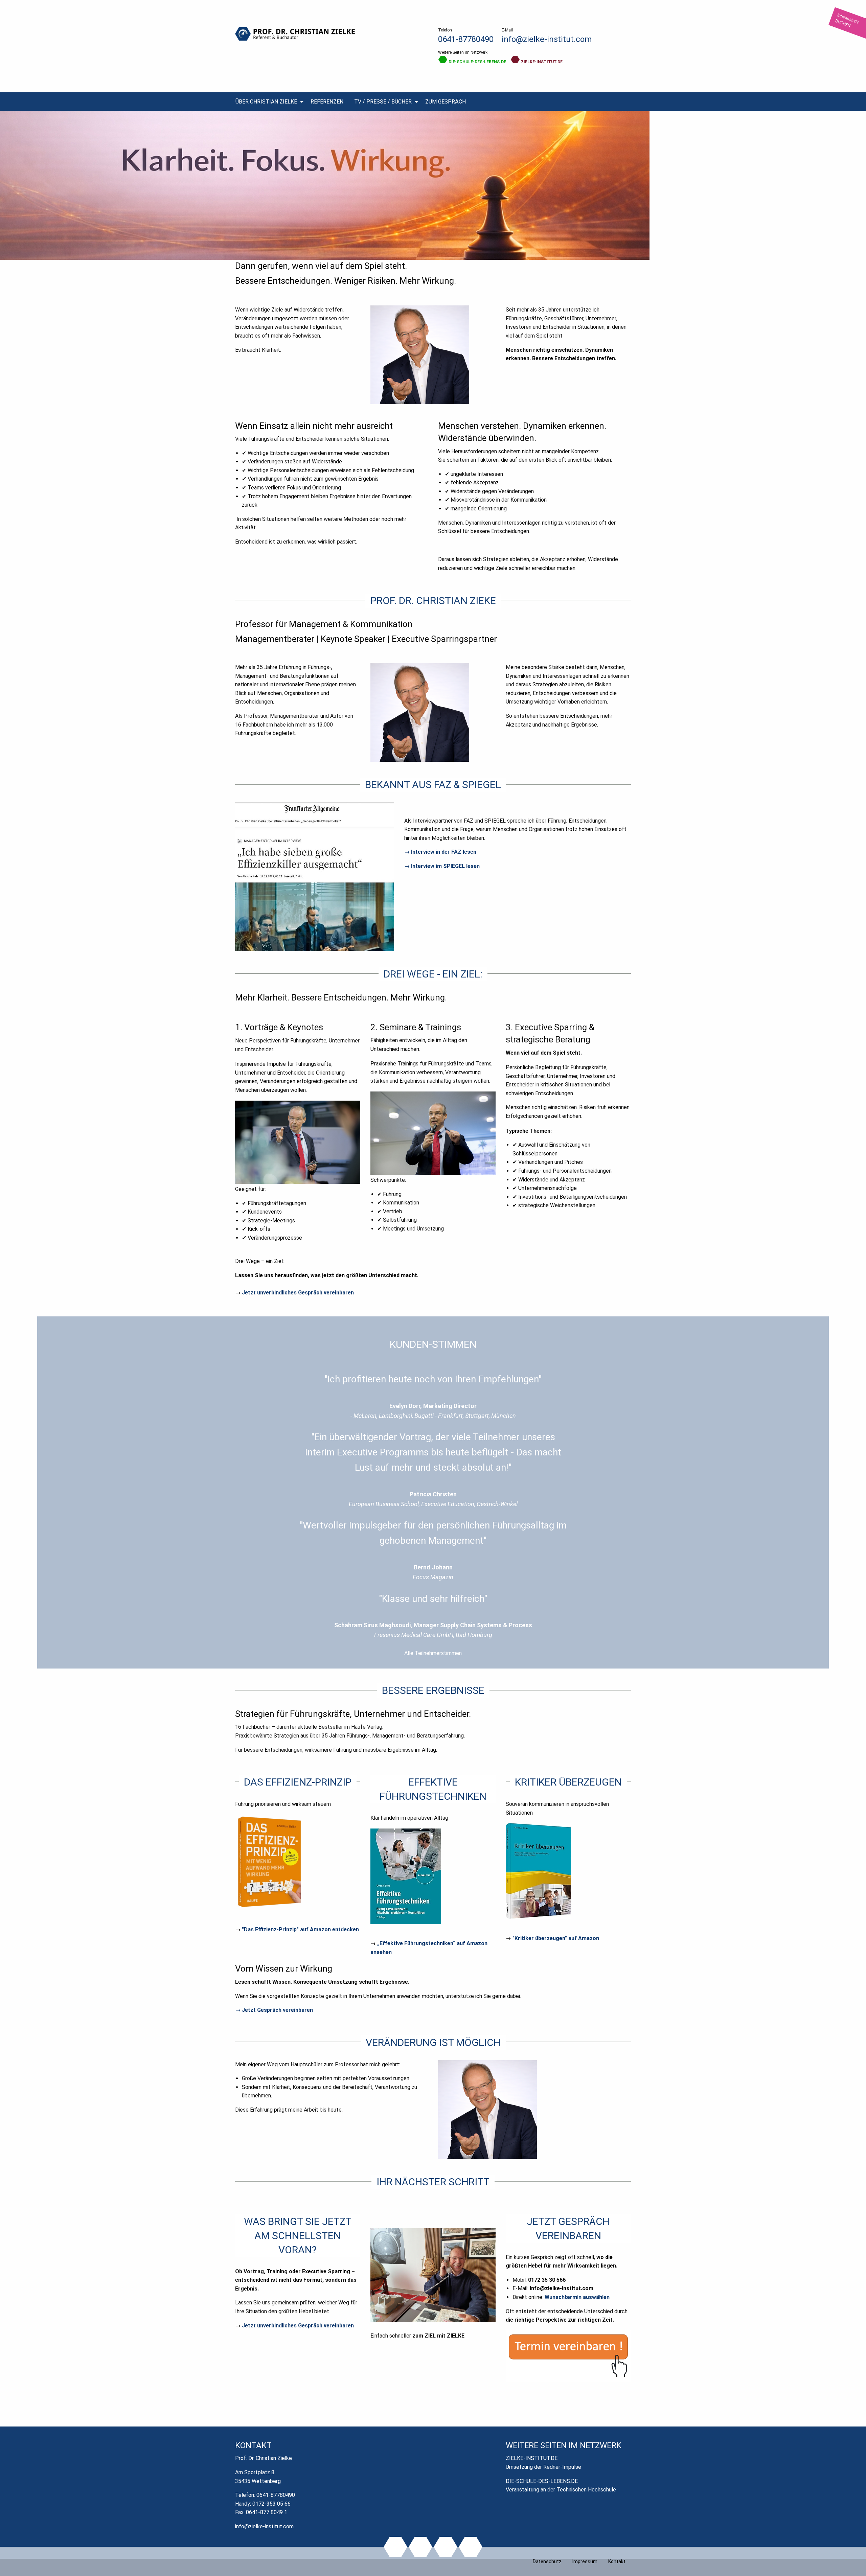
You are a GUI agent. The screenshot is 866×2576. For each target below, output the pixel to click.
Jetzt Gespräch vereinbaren (277, 2010)
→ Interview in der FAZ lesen (440, 852)
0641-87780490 (466, 39)
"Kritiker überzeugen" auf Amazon (556, 1938)
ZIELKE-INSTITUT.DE (541, 62)
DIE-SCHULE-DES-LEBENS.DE (477, 62)
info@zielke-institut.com (547, 39)
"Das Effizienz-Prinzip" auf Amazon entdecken (300, 1929)
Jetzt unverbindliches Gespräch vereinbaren (298, 1293)
